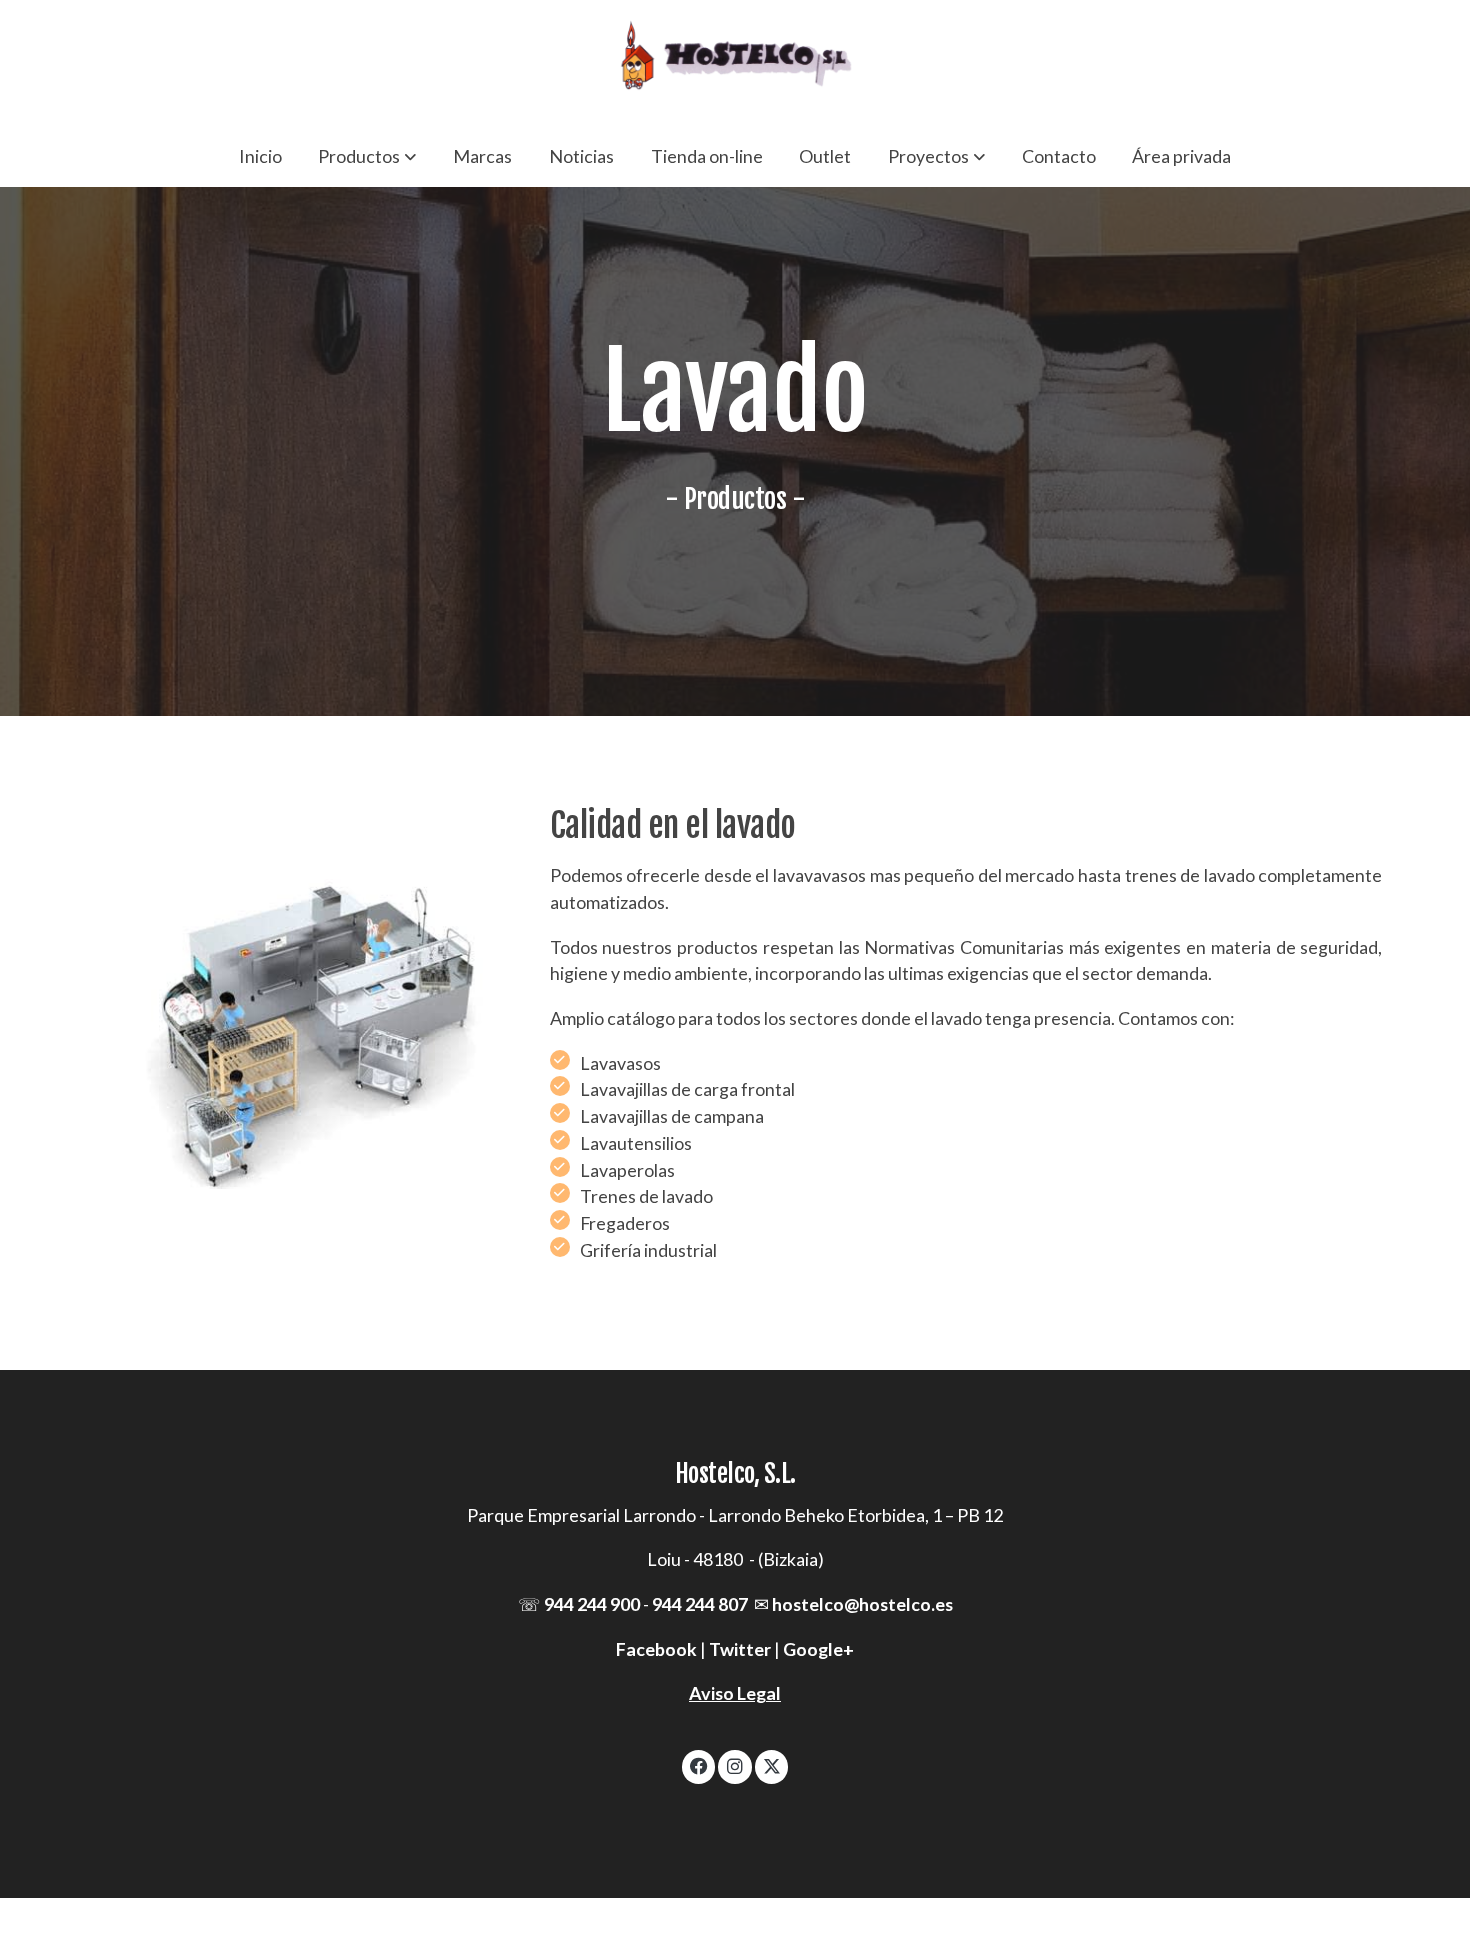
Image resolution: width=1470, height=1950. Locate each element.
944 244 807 (700, 1604)
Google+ (818, 1649)
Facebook (656, 1649)
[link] (735, 62)
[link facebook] (699, 1765)
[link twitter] (772, 1765)
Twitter (740, 1649)
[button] (367, 156)
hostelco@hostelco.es (862, 1604)
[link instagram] (735, 1765)
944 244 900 (592, 1604)
